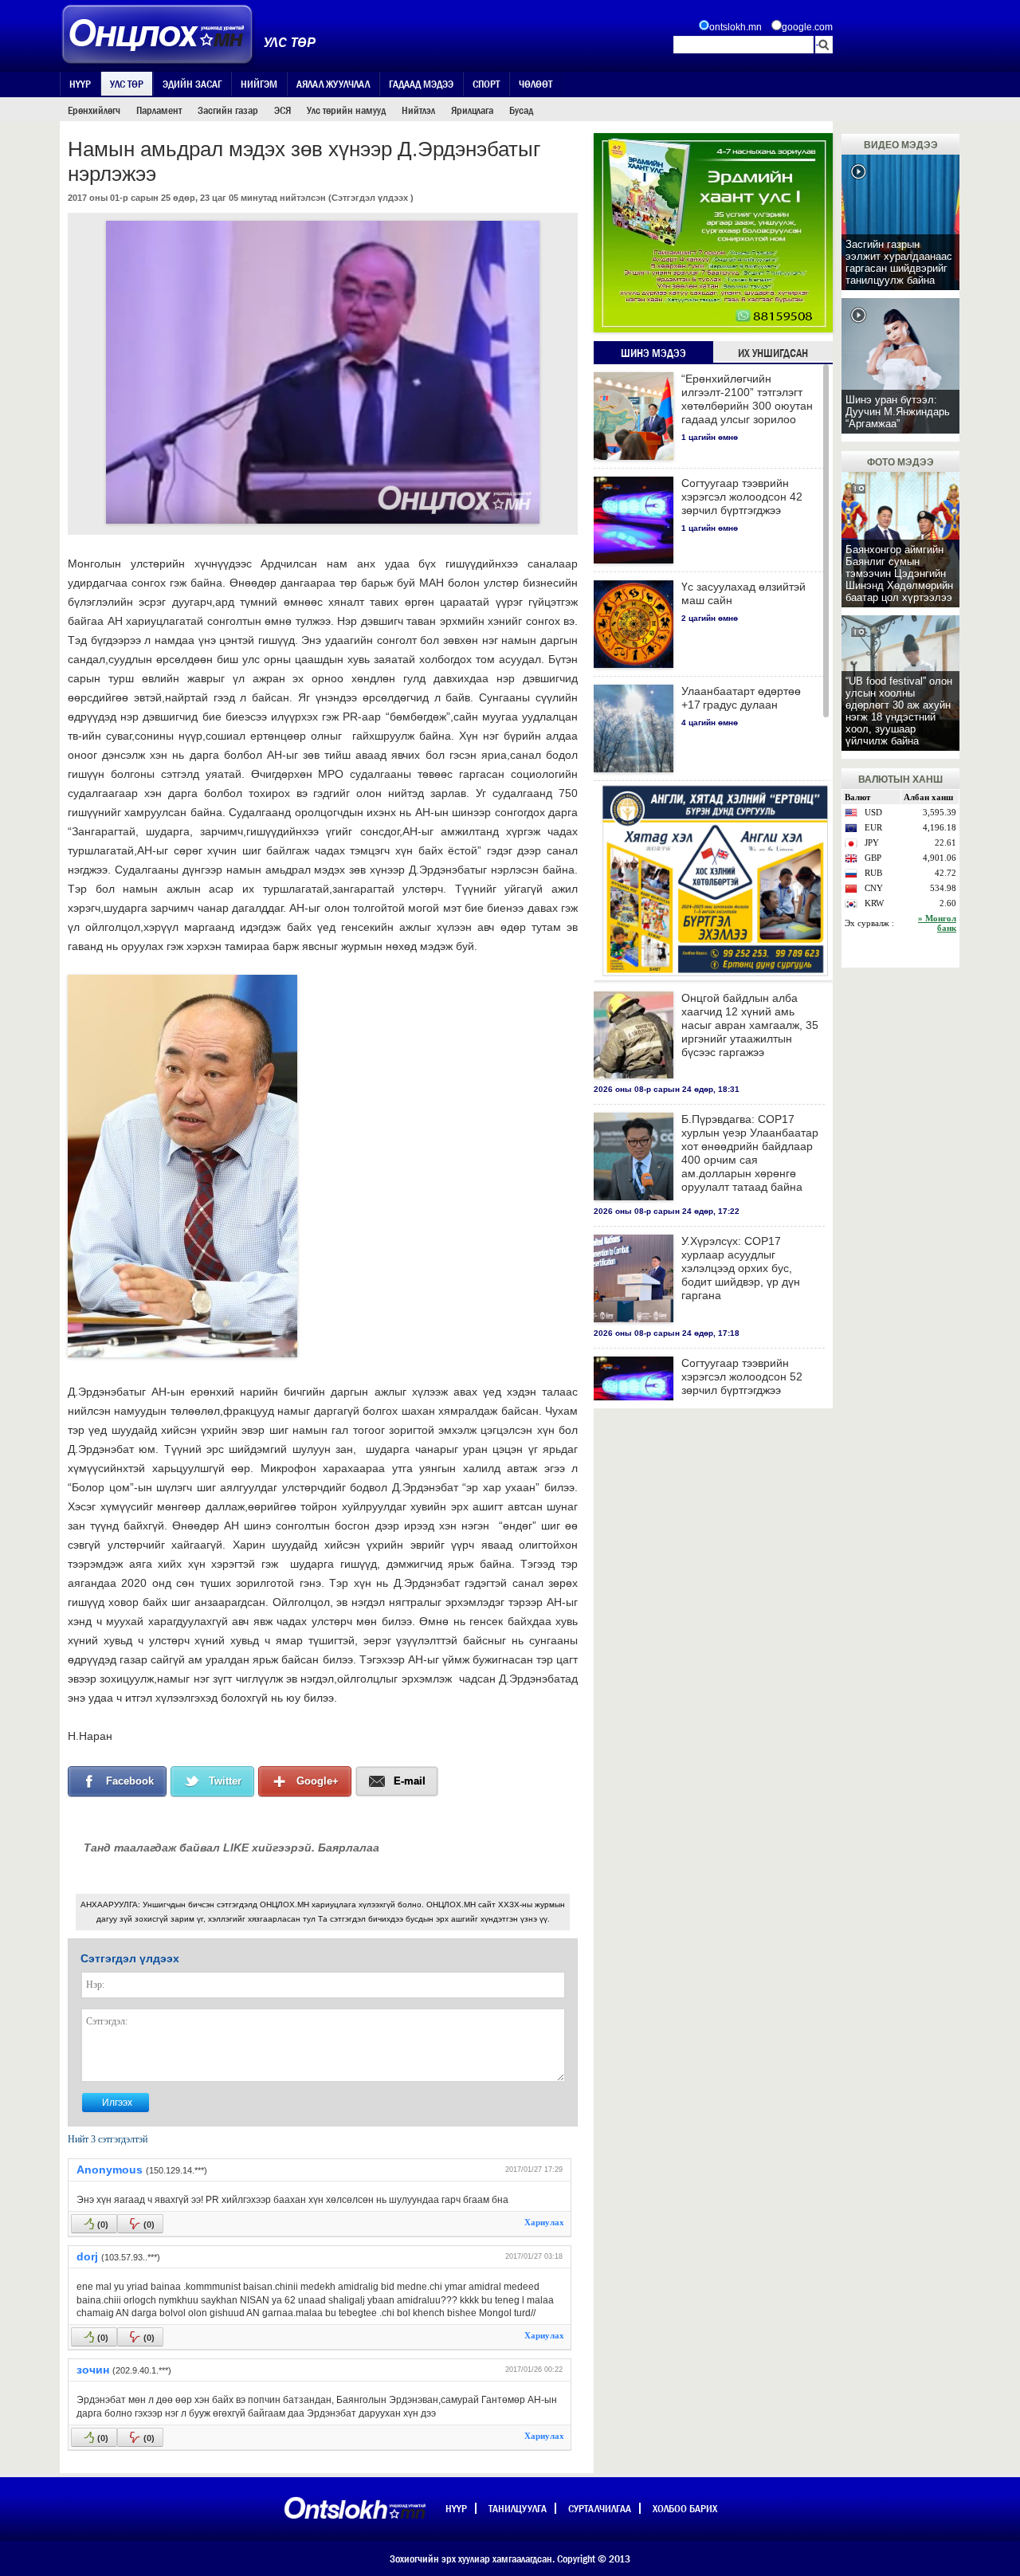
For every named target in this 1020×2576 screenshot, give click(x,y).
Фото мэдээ (900, 462)
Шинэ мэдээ (653, 353)
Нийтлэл (418, 110)
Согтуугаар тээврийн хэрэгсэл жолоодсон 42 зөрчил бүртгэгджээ (742, 497)
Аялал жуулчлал (333, 84)
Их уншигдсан (773, 353)
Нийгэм (259, 84)
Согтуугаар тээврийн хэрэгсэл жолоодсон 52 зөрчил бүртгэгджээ (742, 1376)
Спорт (486, 84)
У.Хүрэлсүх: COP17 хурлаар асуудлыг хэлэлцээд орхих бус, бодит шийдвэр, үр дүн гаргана (741, 1268)
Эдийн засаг (192, 84)
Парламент (159, 110)
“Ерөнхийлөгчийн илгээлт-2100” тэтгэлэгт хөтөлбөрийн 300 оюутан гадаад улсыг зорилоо (747, 399)
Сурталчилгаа (600, 2508)
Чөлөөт (535, 84)
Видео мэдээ (901, 145)
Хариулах (544, 2222)
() (103, 2225)
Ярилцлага (472, 110)
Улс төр (127, 84)
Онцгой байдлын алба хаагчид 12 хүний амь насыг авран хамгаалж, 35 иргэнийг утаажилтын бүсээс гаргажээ (750, 1025)
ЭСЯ (282, 110)
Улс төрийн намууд (346, 110)
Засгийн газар (228, 110)
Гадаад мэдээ (421, 84)
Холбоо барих (685, 2508)
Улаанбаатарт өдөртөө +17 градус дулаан (741, 698)
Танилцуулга (518, 2508)
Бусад (521, 110)
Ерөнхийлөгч (94, 110)
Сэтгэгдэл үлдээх (370, 198)
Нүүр (80, 84)
